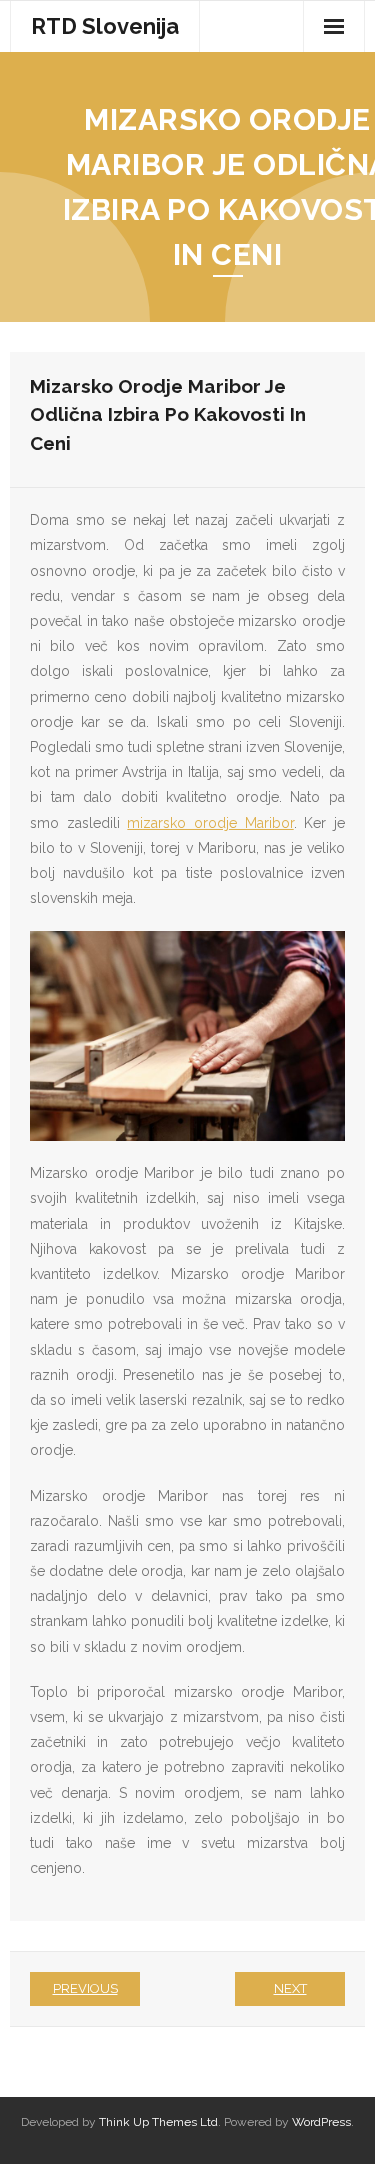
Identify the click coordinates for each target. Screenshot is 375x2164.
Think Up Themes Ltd (158, 2122)
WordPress (321, 2122)
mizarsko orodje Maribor (210, 823)
